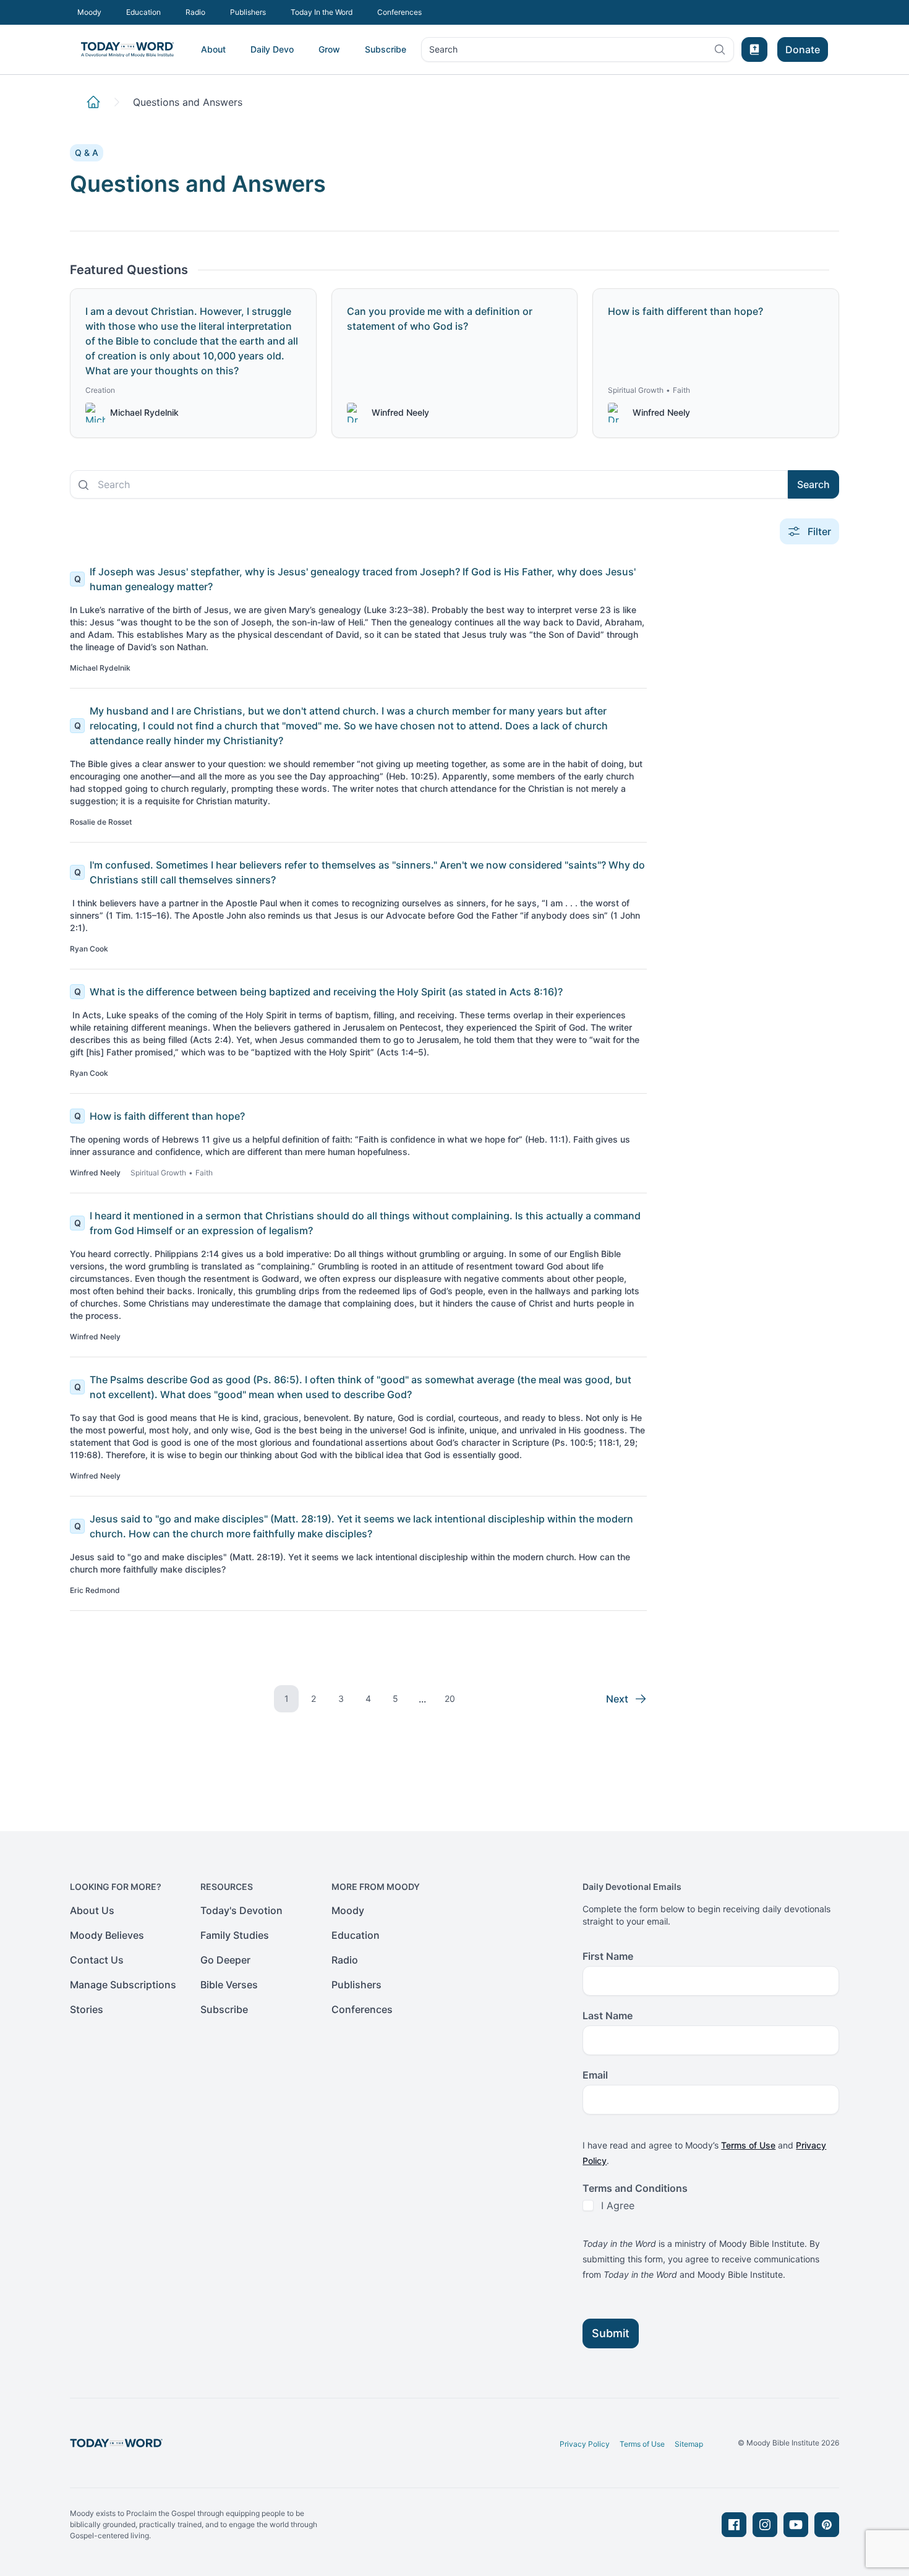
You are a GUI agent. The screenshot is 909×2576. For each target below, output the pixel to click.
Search (443, 52)
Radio (195, 12)
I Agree (618, 2205)
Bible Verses (229, 1985)
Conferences (399, 12)
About (213, 49)
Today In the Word (322, 12)
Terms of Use (748, 2145)
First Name (608, 1956)
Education (143, 12)
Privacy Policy (585, 2444)
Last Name (608, 2016)
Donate (803, 49)
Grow (329, 49)
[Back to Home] (93, 102)
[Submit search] (83, 485)
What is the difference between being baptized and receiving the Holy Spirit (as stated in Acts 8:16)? (326, 992)
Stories (87, 2009)
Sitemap (689, 2444)
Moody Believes (107, 1935)
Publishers (248, 12)
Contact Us (97, 1960)
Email (595, 2075)
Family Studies (235, 1935)
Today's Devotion (241, 1910)
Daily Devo (272, 49)
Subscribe (386, 49)
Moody (89, 12)
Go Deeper (225, 1960)
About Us (92, 1910)
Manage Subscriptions (123, 1985)
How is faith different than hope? (167, 1116)
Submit (611, 2333)
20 (450, 1698)
